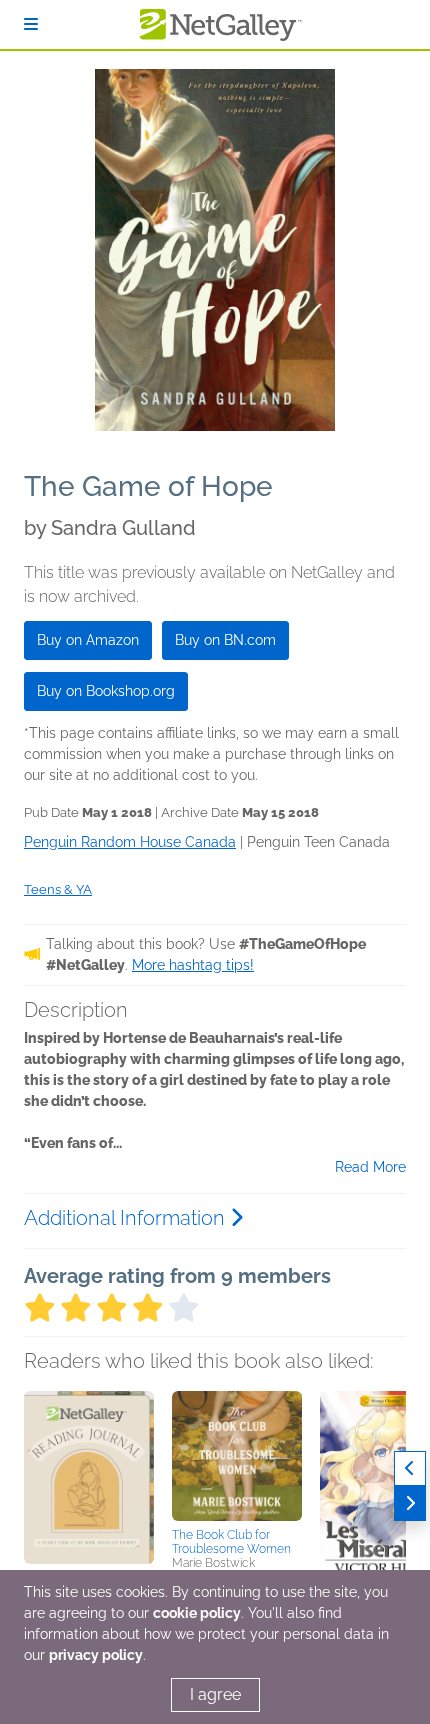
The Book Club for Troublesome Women (231, 1542)
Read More (370, 1167)
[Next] (410, 1503)
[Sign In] (31, 24)
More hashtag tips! (193, 965)
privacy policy (96, 1655)
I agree (215, 1694)
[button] (89, 1496)
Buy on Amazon (88, 640)
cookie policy (197, 1613)
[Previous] (410, 1468)
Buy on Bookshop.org (106, 691)
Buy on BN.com (225, 640)
